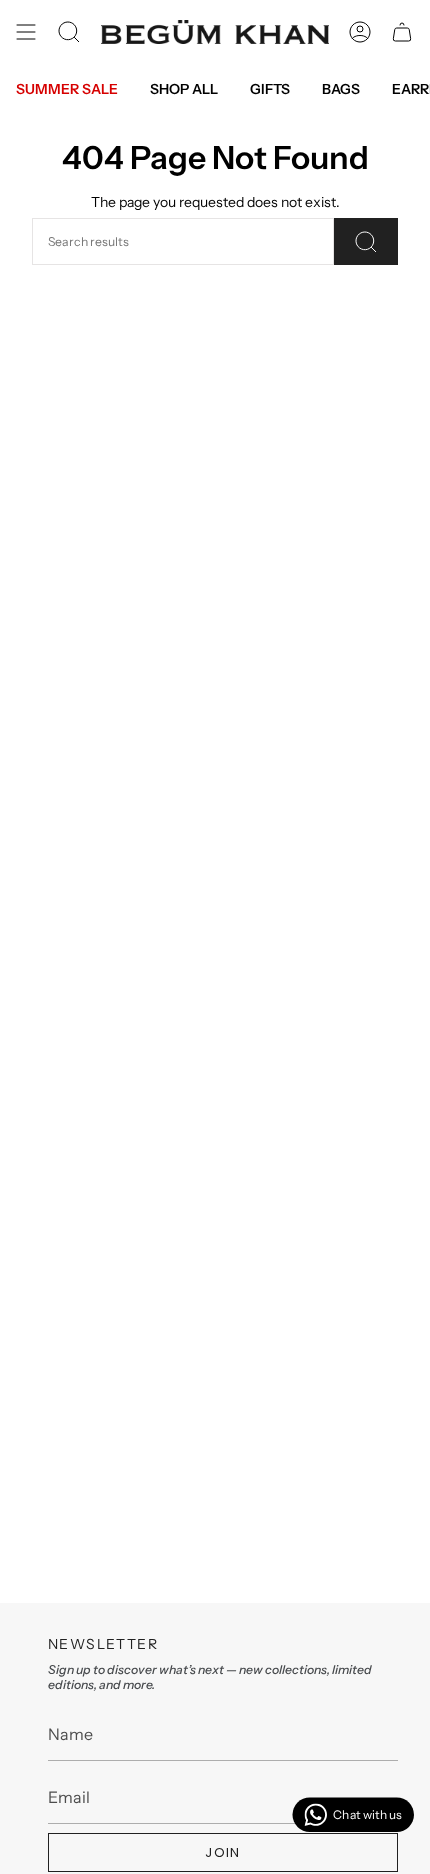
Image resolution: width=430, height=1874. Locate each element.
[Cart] (402, 32)
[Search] (366, 241)
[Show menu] (26, 32)
